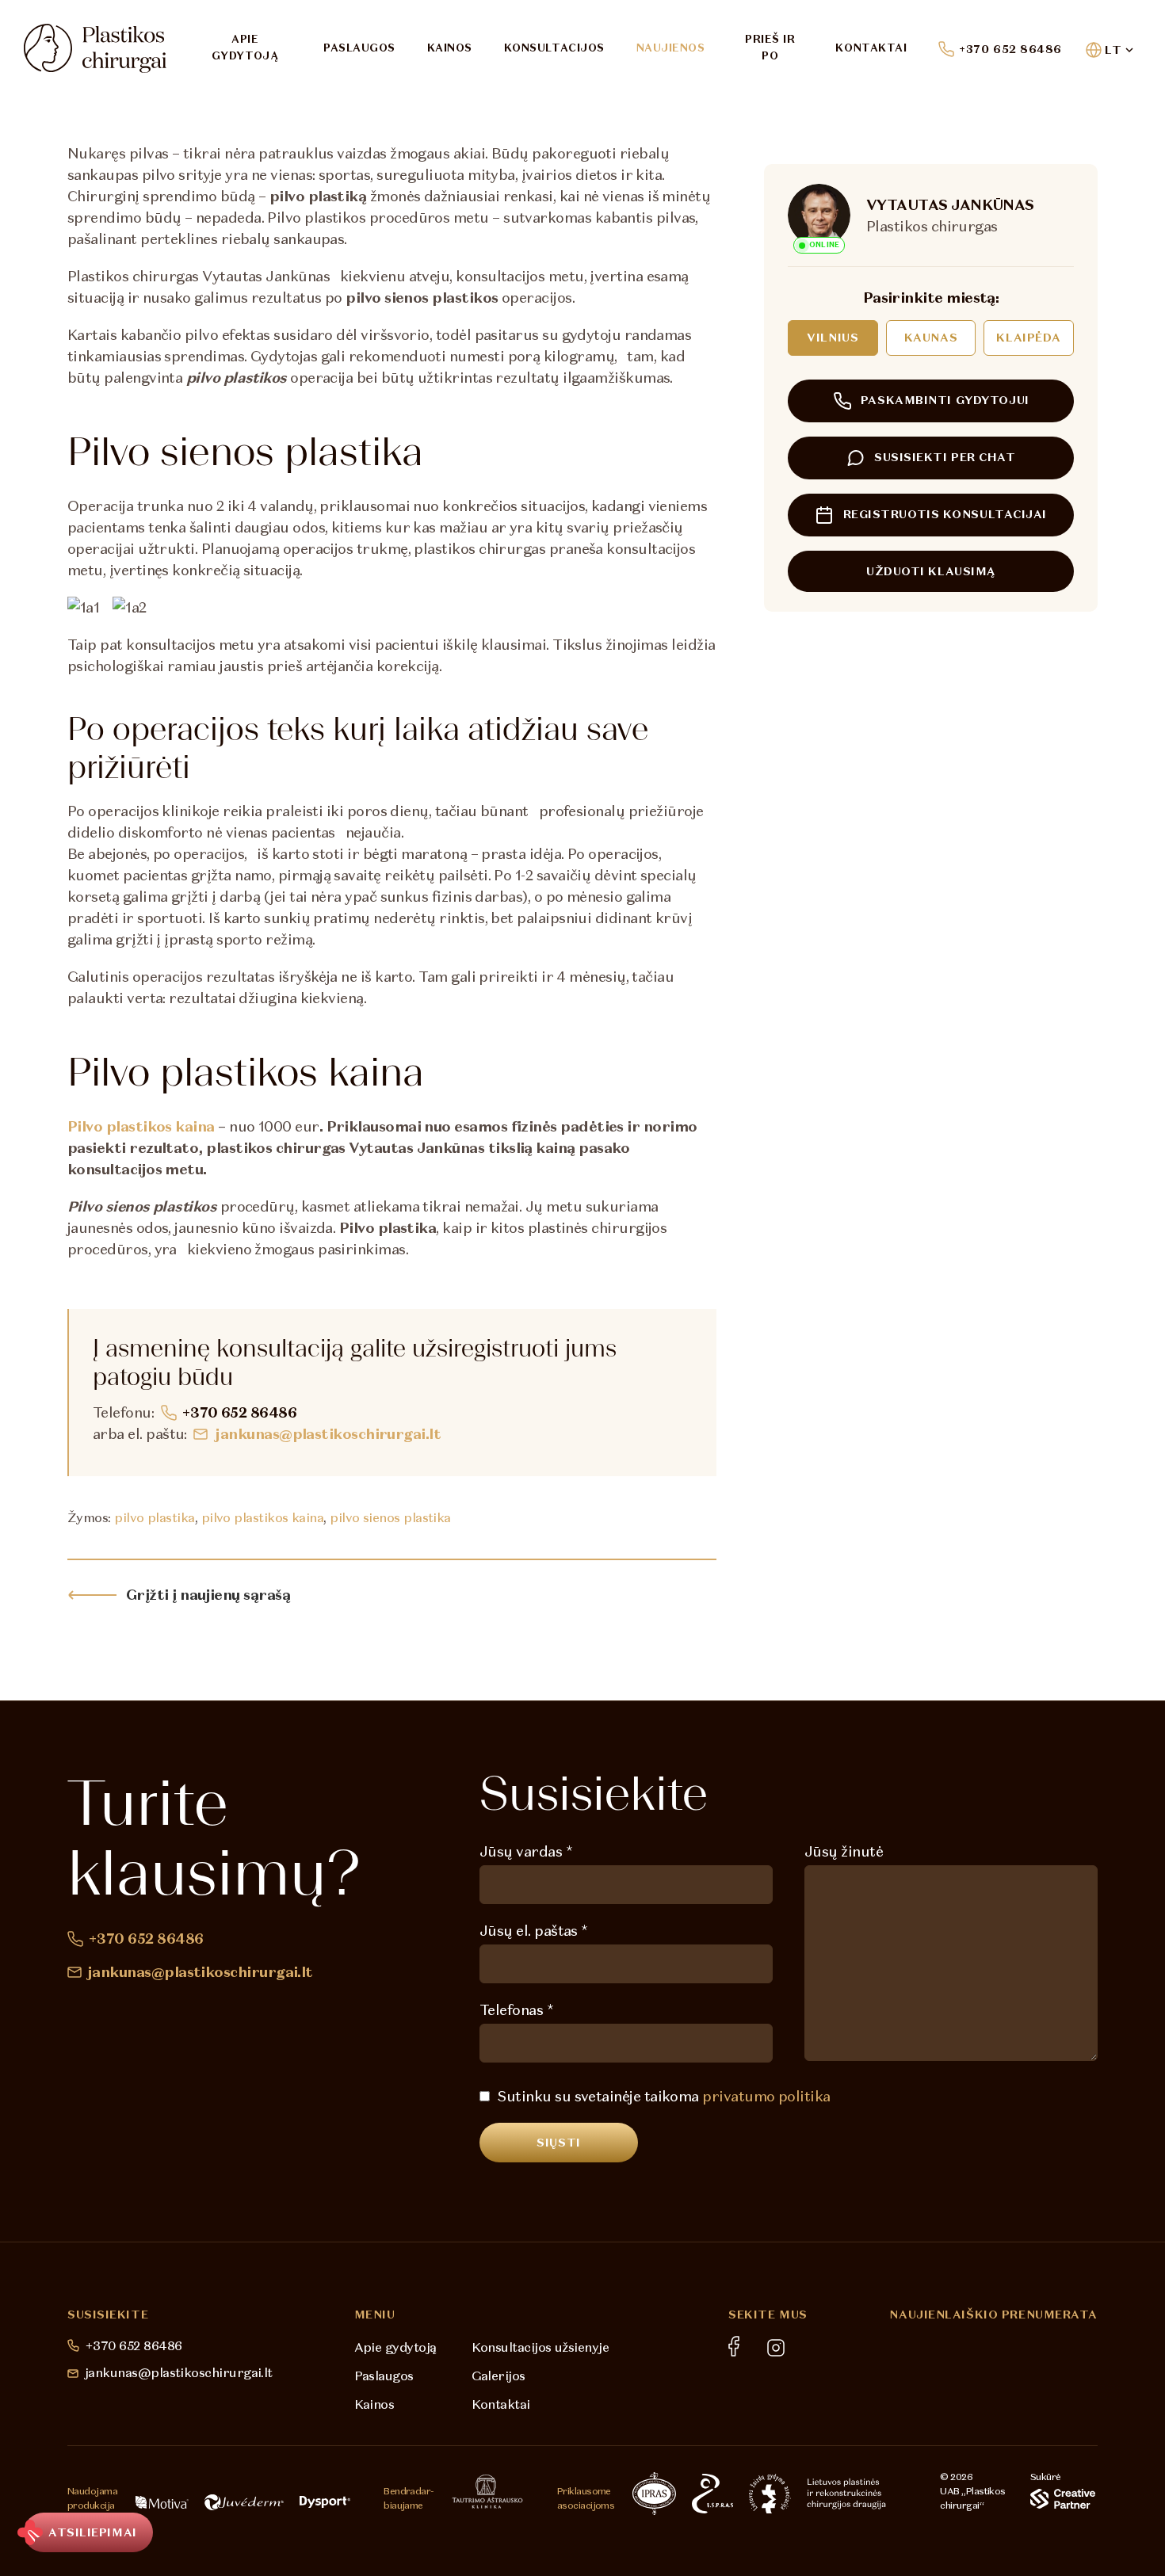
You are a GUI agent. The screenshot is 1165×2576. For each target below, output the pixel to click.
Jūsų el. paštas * (534, 1931)
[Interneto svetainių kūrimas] (1063, 2499)
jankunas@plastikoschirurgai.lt (328, 1434)
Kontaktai (871, 48)
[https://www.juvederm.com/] (244, 2502)
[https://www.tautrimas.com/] (487, 2492)
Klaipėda (1028, 338)
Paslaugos (359, 48)
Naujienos (671, 48)
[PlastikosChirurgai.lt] (95, 48)
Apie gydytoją (245, 48)
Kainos (450, 48)
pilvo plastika (154, 1517)
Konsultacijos (554, 48)
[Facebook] (734, 2346)
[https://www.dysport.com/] (325, 2502)
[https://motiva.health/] (162, 2502)
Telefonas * (516, 2010)
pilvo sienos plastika (390, 1517)
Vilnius (833, 338)
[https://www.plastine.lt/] (846, 2494)
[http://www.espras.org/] (712, 2494)
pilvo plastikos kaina (263, 1517)
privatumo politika (766, 2096)
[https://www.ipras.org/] (654, 2494)
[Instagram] (776, 2348)
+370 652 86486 (1010, 49)
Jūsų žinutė (844, 1851)
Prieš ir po (770, 48)
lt (1113, 50)
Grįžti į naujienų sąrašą (208, 1595)
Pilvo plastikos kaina (141, 1126)
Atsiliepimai (93, 2532)
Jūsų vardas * (526, 1851)
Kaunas (931, 338)
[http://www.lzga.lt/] (770, 2494)
